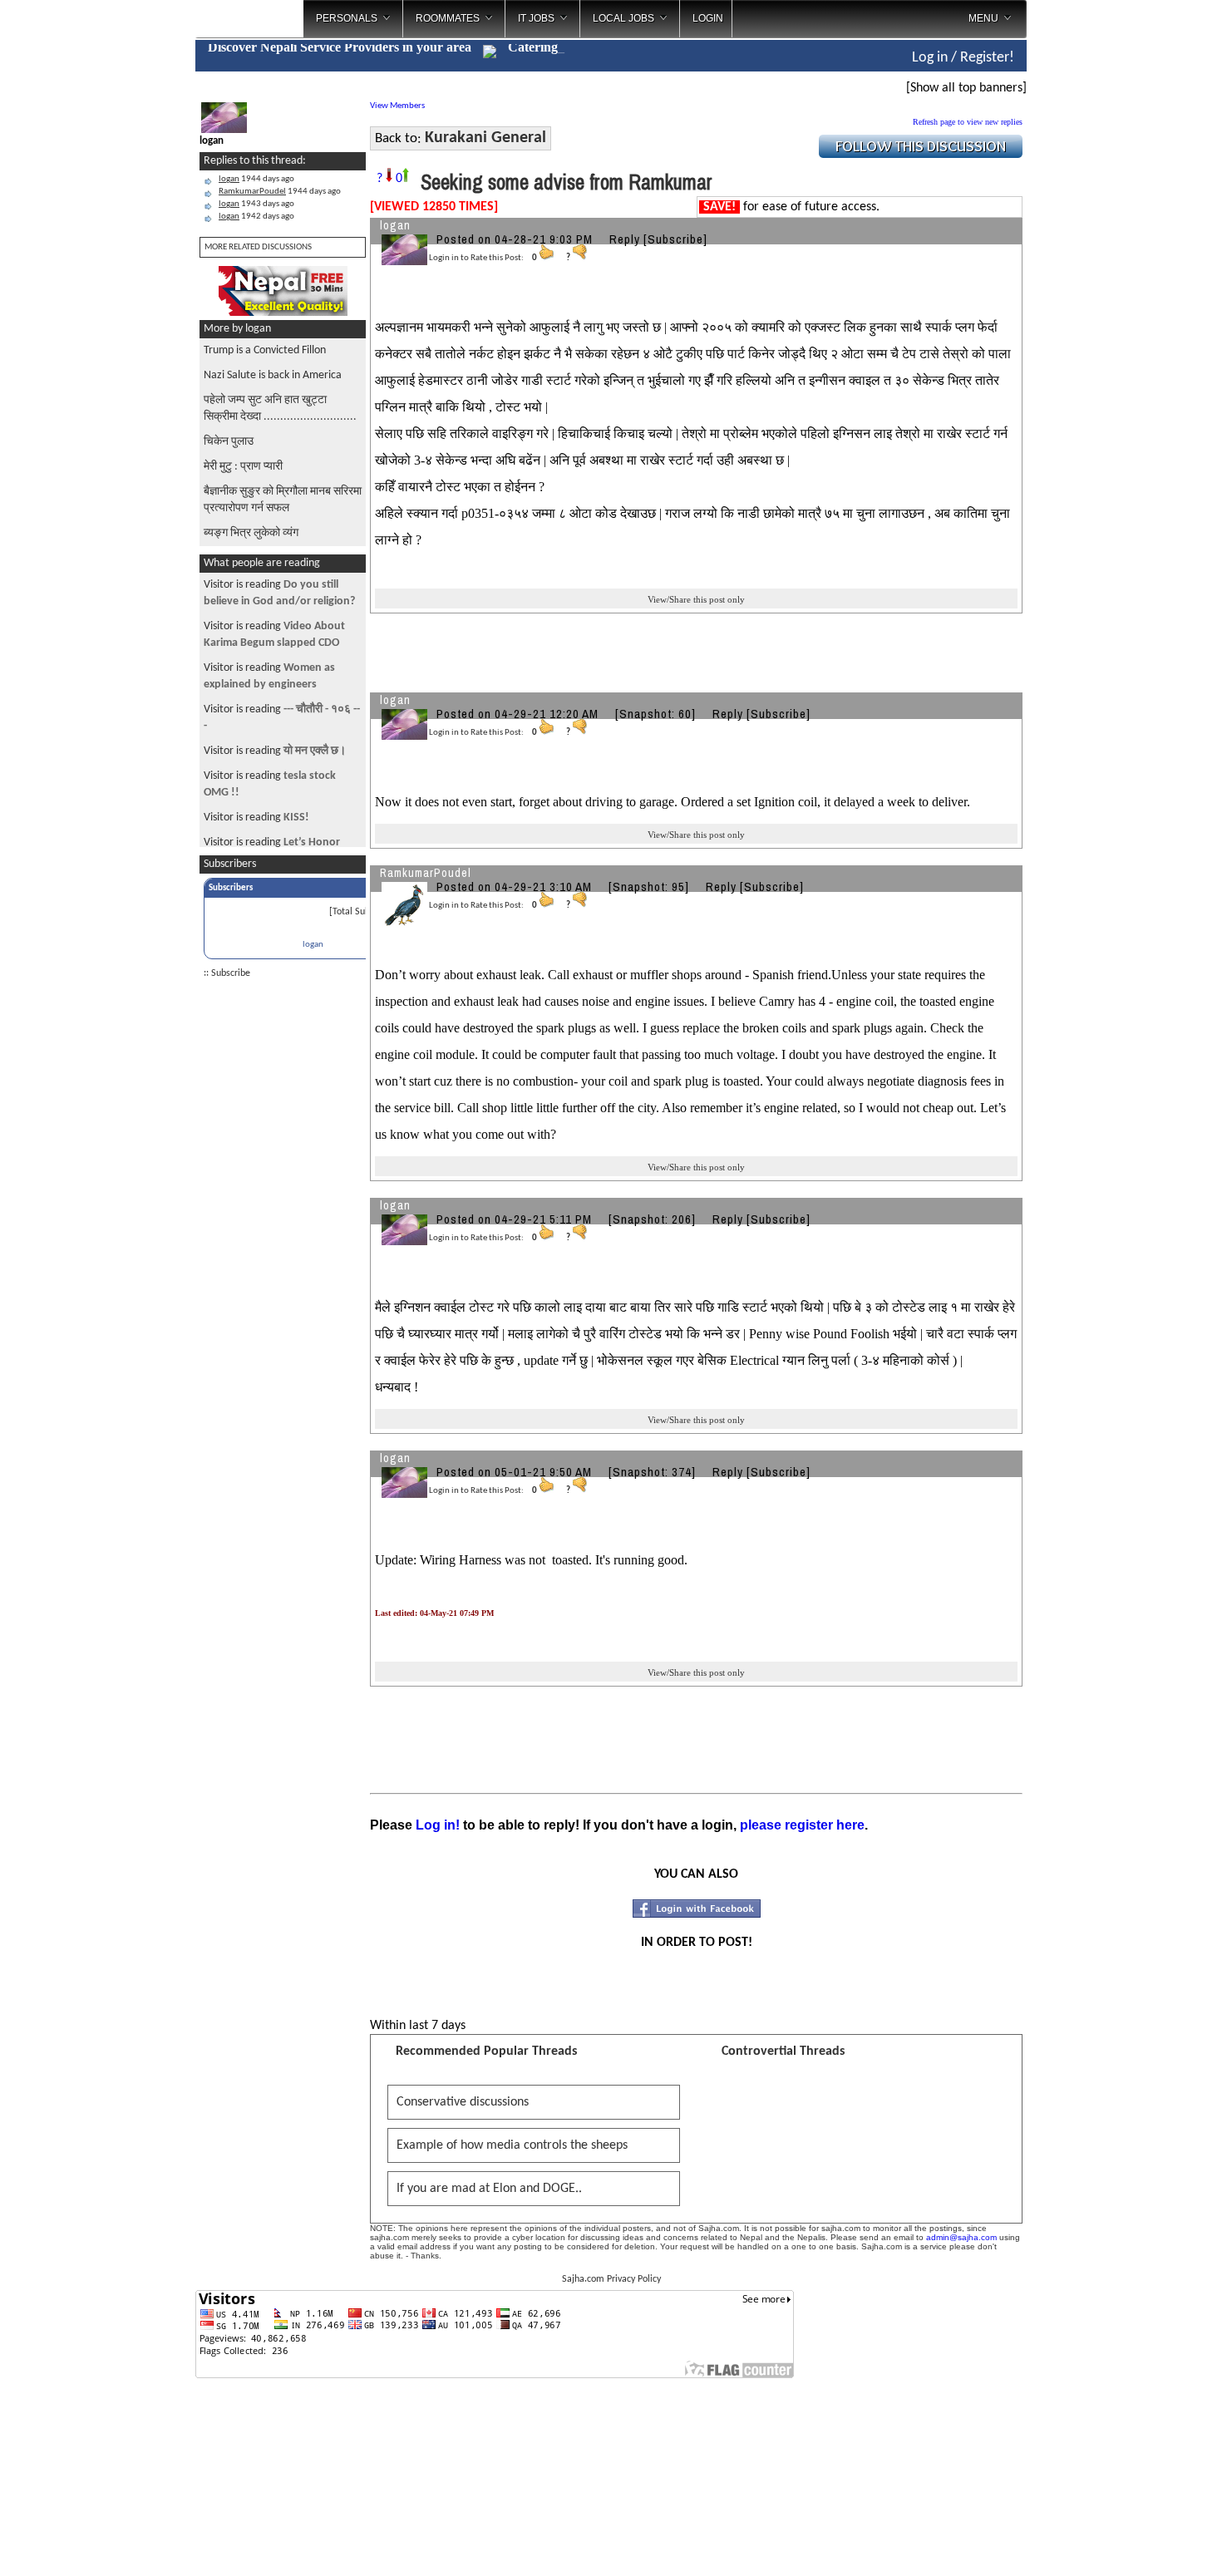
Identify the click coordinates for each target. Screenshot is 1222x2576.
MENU (983, 18)
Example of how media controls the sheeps (512, 2145)
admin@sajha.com (961, 2237)
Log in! (438, 1825)
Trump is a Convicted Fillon (265, 350)
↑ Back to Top (1143, 2543)
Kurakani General (485, 138)
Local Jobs (623, 18)
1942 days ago (256, 217)
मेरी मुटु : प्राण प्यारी (243, 467)
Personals (347, 18)
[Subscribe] (675, 239)
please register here (802, 1825)
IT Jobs (536, 18)
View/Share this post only (696, 599)
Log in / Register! (963, 58)
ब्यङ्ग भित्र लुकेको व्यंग (251, 533)
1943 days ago (256, 204)
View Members (397, 106)
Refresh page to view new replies (968, 122)
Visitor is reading (275, 751)
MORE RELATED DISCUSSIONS (258, 247)
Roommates (448, 18)
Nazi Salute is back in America (273, 375)
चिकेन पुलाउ (229, 442)
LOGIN (708, 18)
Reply (625, 239)
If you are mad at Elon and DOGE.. (489, 2189)
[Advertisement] (1096, 266)
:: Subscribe (227, 973)
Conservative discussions (463, 2102)
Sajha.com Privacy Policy (611, 2279)
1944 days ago (256, 179)
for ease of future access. (791, 207)
